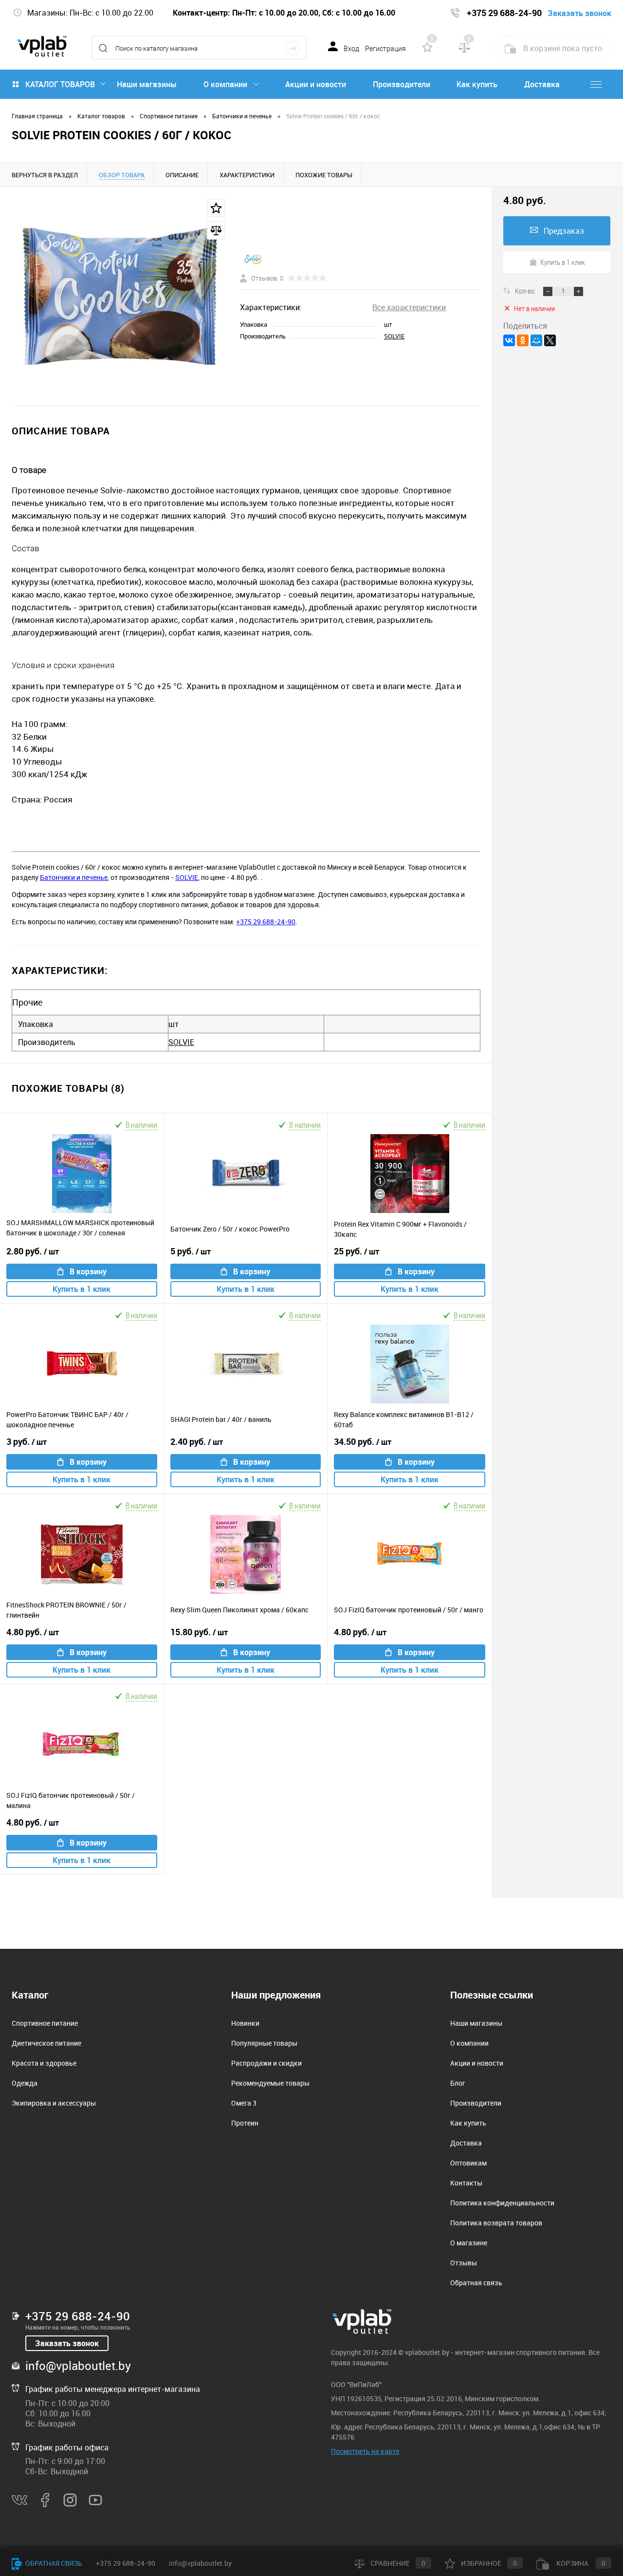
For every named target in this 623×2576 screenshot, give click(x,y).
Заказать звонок (67, 2343)
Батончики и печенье (74, 877)
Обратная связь (476, 2283)
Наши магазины (147, 84)
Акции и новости (316, 84)
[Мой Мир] (536, 340)
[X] (550, 340)
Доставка (542, 84)
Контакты (466, 2183)
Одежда (25, 2083)
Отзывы (464, 2263)
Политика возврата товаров (496, 2223)
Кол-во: (526, 291)
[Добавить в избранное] (216, 208)
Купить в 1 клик (82, 1289)
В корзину (88, 1271)
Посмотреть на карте (365, 2451)
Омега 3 (244, 2103)
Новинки (245, 2023)
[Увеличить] (120, 296)
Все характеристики (409, 307)
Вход (351, 49)
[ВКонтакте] (509, 340)
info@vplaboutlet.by (78, 2366)
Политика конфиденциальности (502, 2203)
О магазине (469, 2243)
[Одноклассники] (523, 340)
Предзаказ (564, 231)
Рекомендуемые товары (270, 2083)
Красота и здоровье (44, 2063)
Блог (458, 2083)
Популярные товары (264, 2043)
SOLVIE (394, 336)
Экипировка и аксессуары (54, 2103)
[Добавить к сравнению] (216, 230)
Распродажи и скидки (266, 2063)
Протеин (245, 2123)
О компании (225, 84)
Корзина (580, 2563)
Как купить (477, 84)
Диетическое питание (46, 2043)
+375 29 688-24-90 (266, 922)
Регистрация (385, 49)
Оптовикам (468, 2163)
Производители (402, 84)
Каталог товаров (60, 84)
